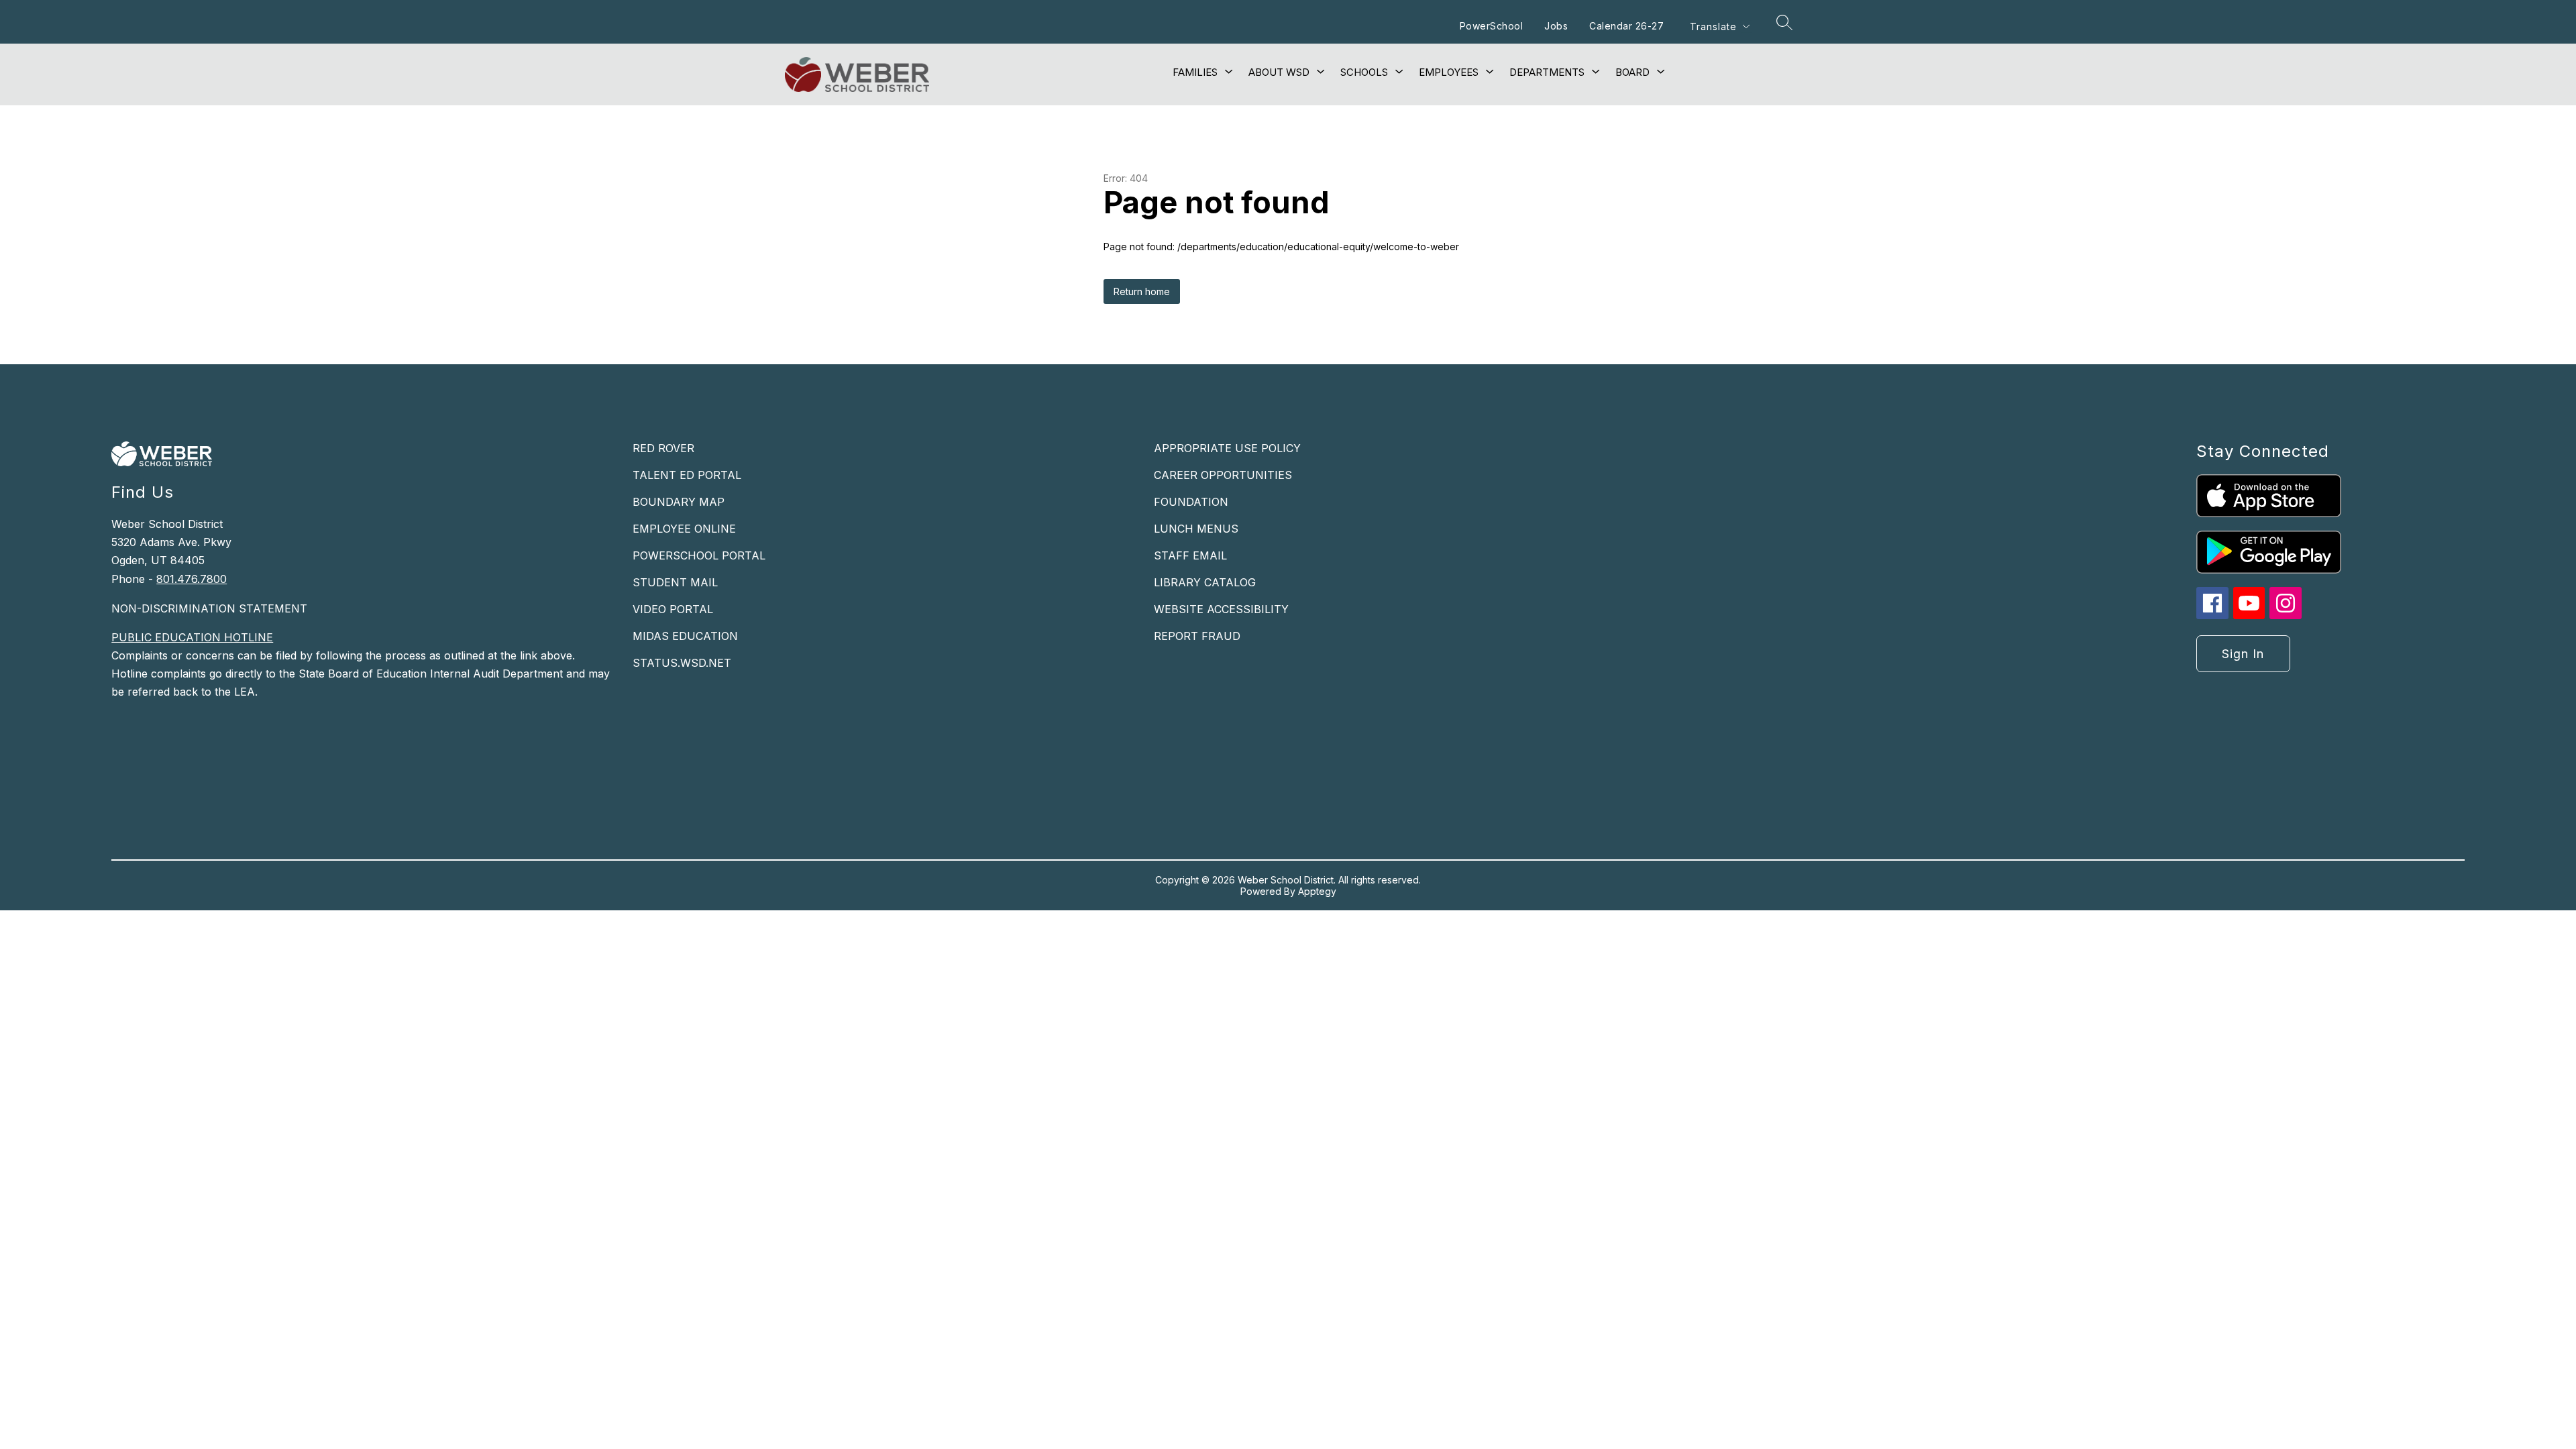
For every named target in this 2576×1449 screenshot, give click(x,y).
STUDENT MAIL (675, 582)
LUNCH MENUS (1196, 529)
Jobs (1556, 26)
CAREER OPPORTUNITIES (1223, 475)
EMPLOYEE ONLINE (684, 529)
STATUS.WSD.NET (682, 663)
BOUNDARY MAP (679, 502)
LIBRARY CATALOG (1205, 582)
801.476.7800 (192, 579)
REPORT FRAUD (1197, 636)
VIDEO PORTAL (673, 609)
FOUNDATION (1191, 502)
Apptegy (1317, 891)
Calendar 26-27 (1626, 26)
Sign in (2243, 654)
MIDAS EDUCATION (685, 636)
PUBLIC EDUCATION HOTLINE (192, 637)
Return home (1142, 291)
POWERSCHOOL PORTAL (699, 555)
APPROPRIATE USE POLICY (1227, 448)
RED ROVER (663, 448)
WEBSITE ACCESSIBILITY (1221, 609)
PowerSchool (1492, 26)
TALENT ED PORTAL (687, 475)
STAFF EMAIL (1190, 555)
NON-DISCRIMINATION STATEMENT (209, 608)
